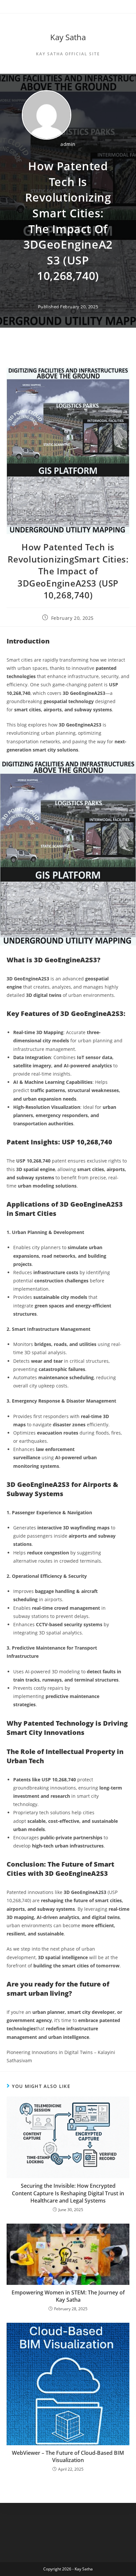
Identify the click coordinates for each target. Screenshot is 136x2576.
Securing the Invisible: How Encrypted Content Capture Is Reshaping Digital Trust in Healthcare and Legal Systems (68, 2193)
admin (68, 144)
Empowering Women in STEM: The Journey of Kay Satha (68, 2296)
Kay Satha (68, 37)
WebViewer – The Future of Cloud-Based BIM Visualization (68, 2456)
